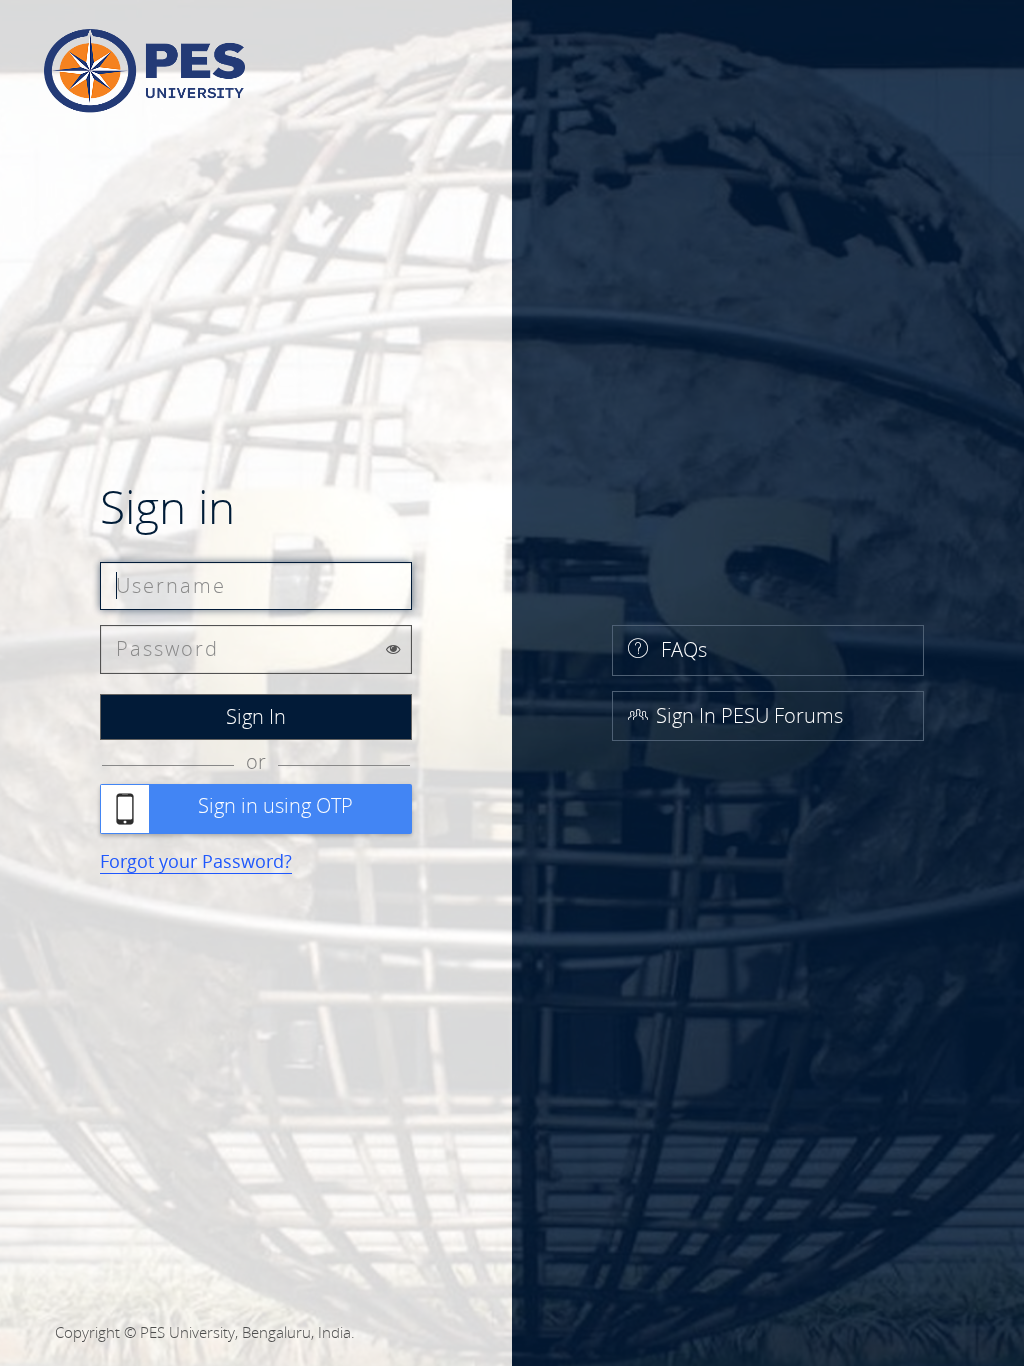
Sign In (256, 716)
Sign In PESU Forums (749, 715)
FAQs (681, 649)
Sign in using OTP (275, 805)
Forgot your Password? (196, 861)
